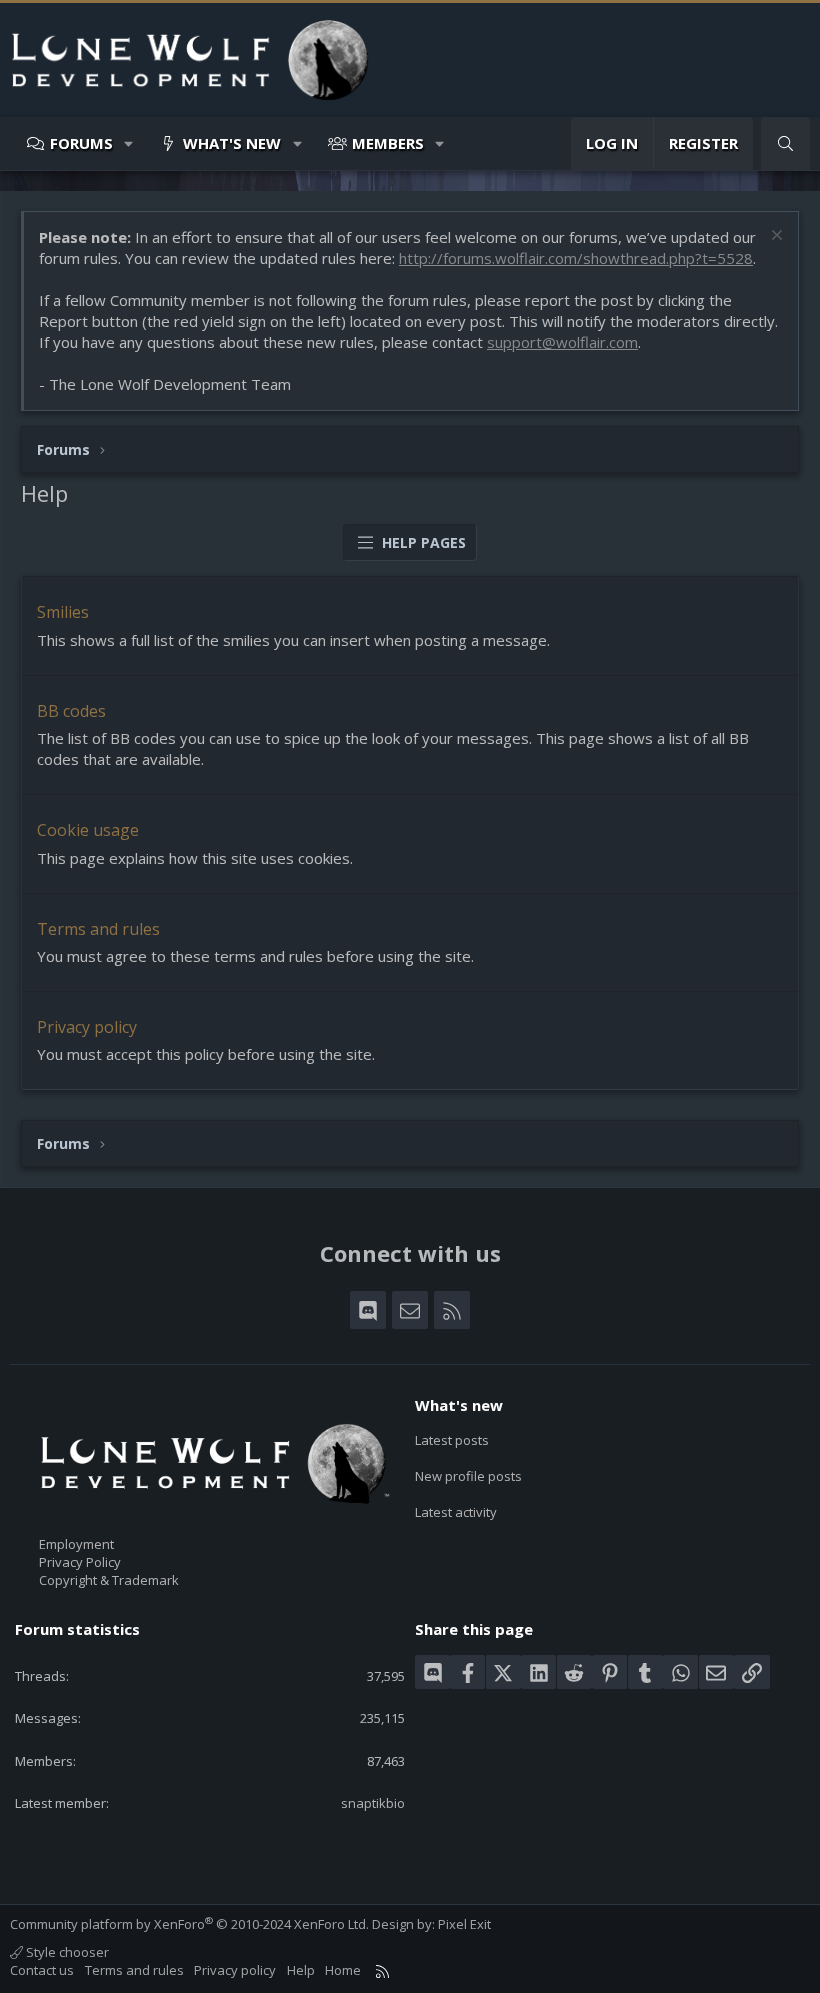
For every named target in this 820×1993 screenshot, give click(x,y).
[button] (129, 143)
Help (301, 1970)
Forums (81, 143)
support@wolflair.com (562, 342)
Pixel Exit (464, 1924)
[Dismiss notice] (774, 237)
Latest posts (452, 1440)
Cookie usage (88, 830)
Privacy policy (87, 1027)
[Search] (785, 143)
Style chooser (66, 1952)
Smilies (63, 612)
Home (343, 1970)
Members (388, 143)
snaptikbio (373, 1803)
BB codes (71, 711)
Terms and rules (98, 929)
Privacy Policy (80, 1562)
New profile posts (468, 1476)
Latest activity (456, 1512)
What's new (232, 143)
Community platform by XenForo (189, 1924)
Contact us (42, 1970)
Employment (76, 1544)
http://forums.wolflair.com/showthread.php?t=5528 (576, 258)
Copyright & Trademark (109, 1580)
